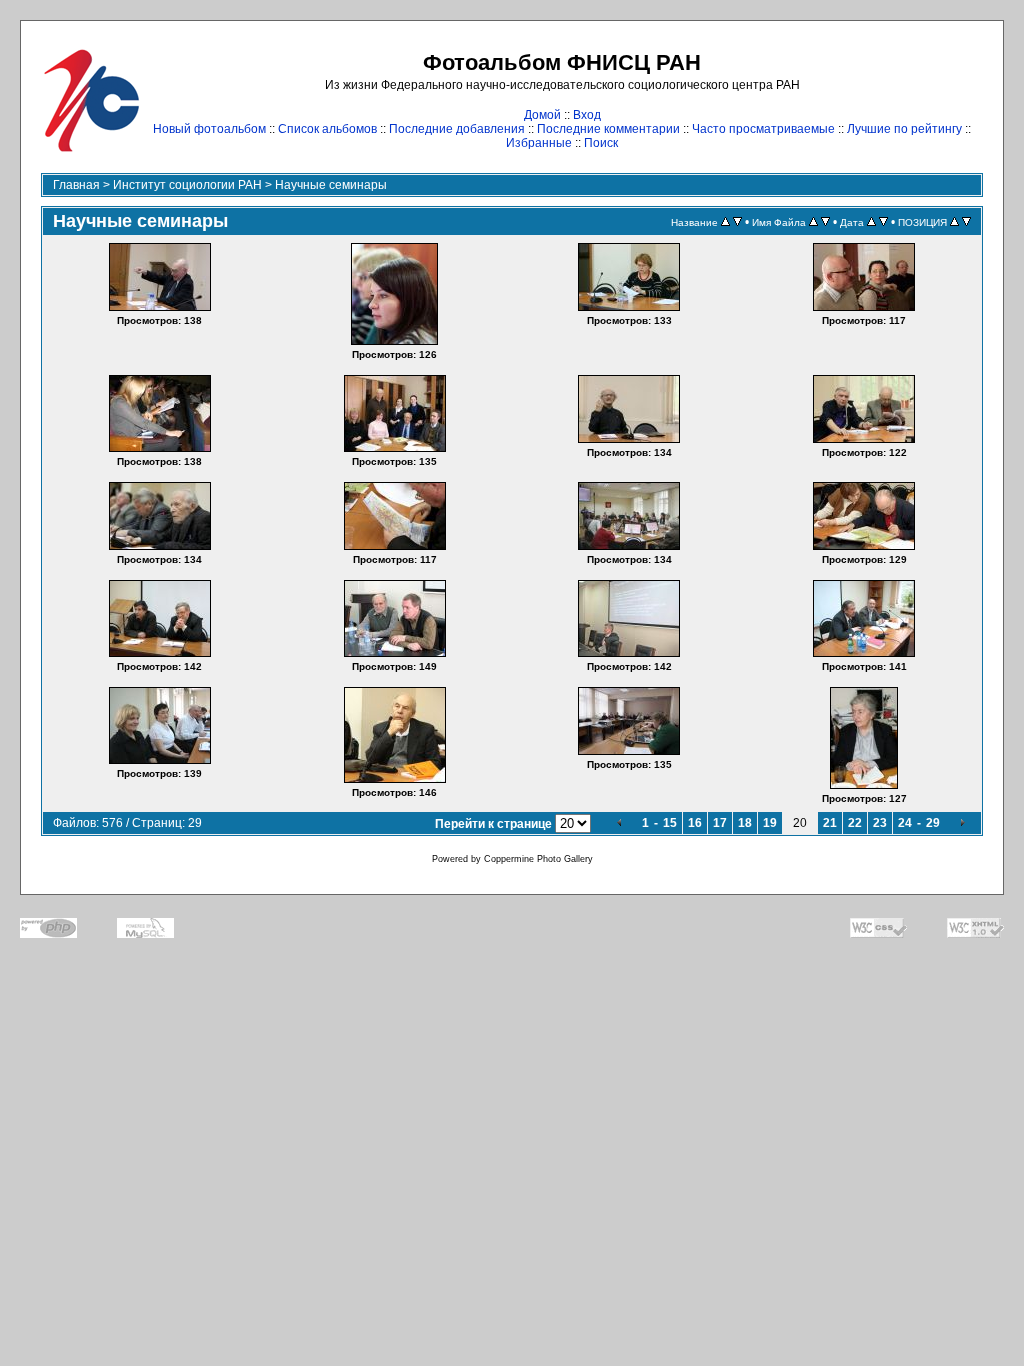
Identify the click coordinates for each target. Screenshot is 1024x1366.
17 (720, 823)
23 (880, 823)
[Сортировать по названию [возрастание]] (725, 222)
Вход (587, 115)
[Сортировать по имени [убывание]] (825, 222)
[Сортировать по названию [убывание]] (737, 222)
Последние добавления (457, 129)
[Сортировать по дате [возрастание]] (871, 222)
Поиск (601, 143)
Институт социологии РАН (187, 185)
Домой (542, 115)
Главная (76, 185)
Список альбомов (327, 129)
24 (905, 823)
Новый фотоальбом (209, 129)
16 (695, 823)
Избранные (539, 143)
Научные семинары (331, 185)
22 (855, 823)
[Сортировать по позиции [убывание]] (966, 222)
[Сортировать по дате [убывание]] (883, 222)
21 (830, 823)
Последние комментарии (608, 129)
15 (670, 823)
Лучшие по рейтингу (904, 129)
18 (745, 823)
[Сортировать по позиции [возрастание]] (954, 222)
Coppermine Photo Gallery (538, 859)
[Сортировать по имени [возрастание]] (813, 222)
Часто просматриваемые (763, 129)
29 (933, 823)
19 (770, 823)
